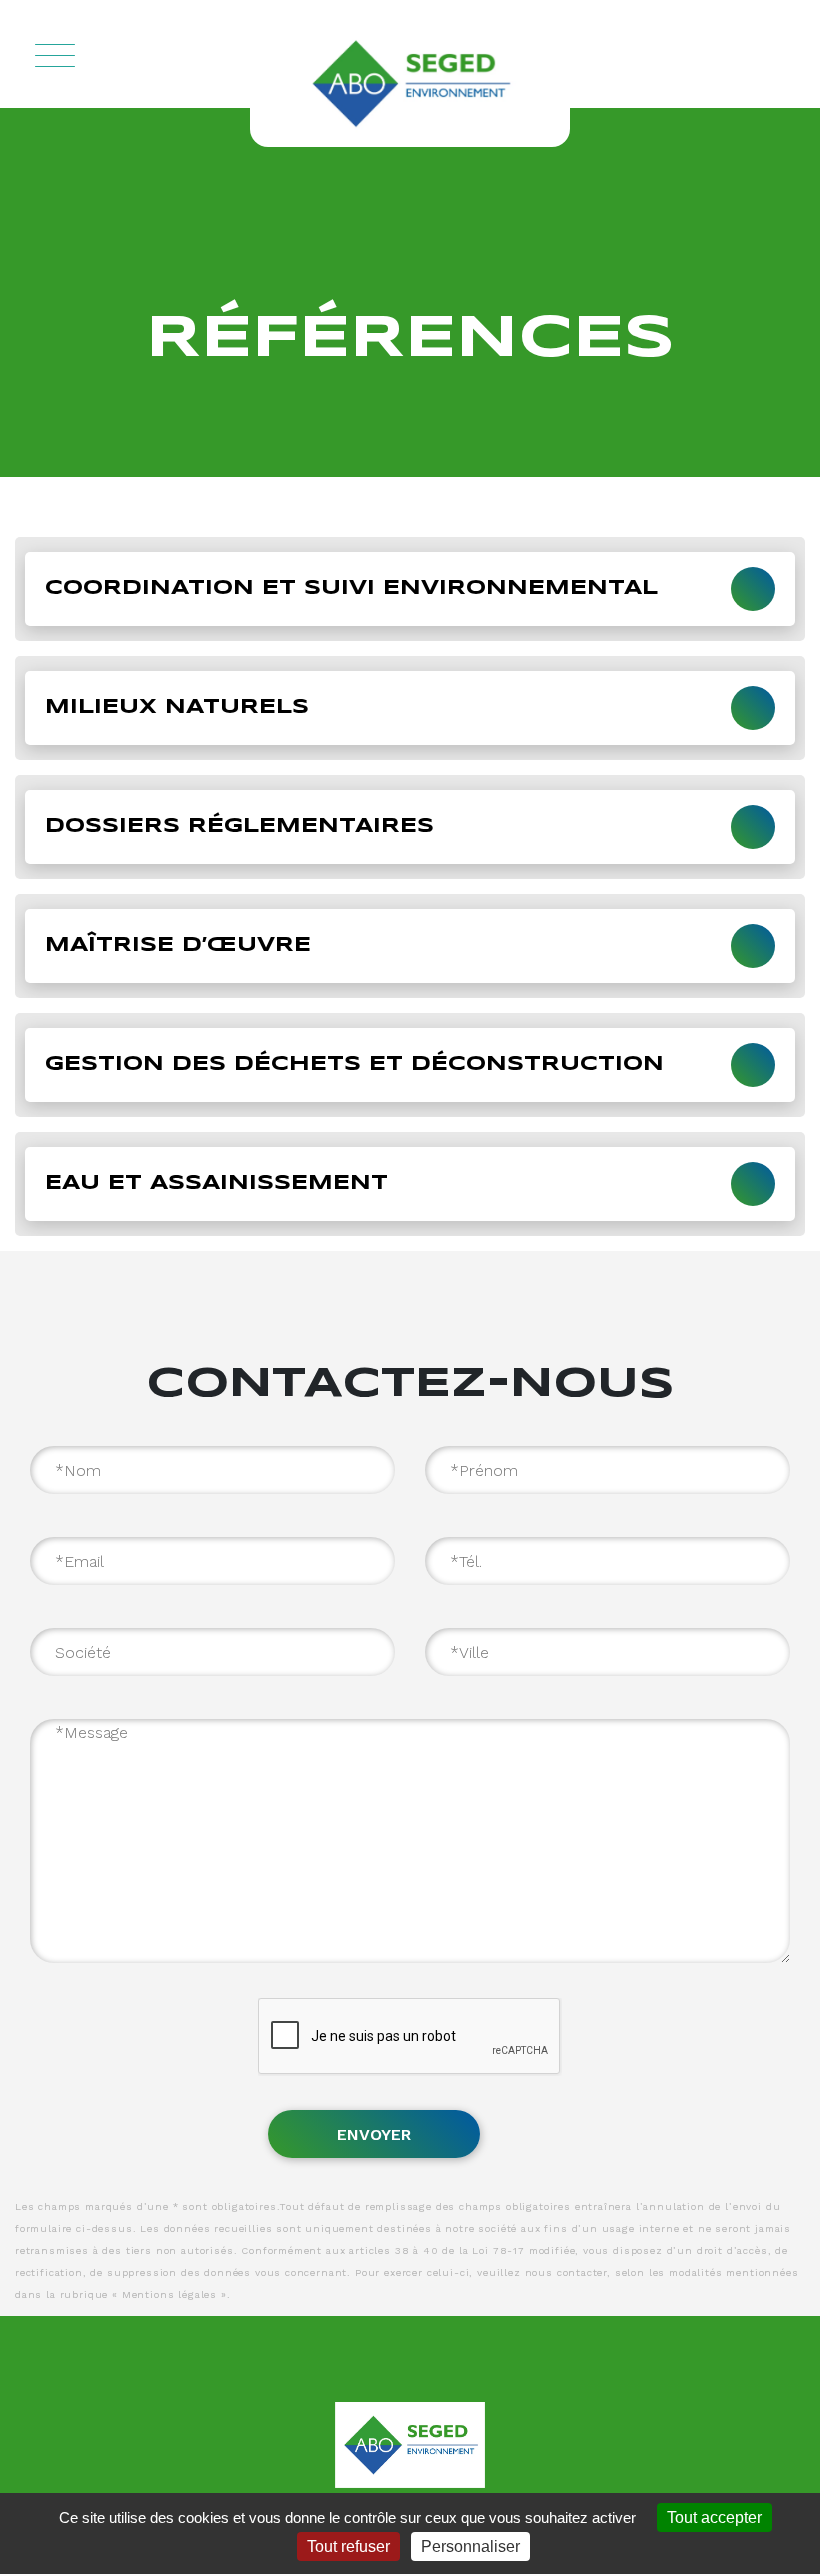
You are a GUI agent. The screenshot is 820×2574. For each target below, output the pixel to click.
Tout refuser (348, 2546)
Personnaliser (470, 2546)
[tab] (410, 589)
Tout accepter (714, 2517)
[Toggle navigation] (55, 53)
